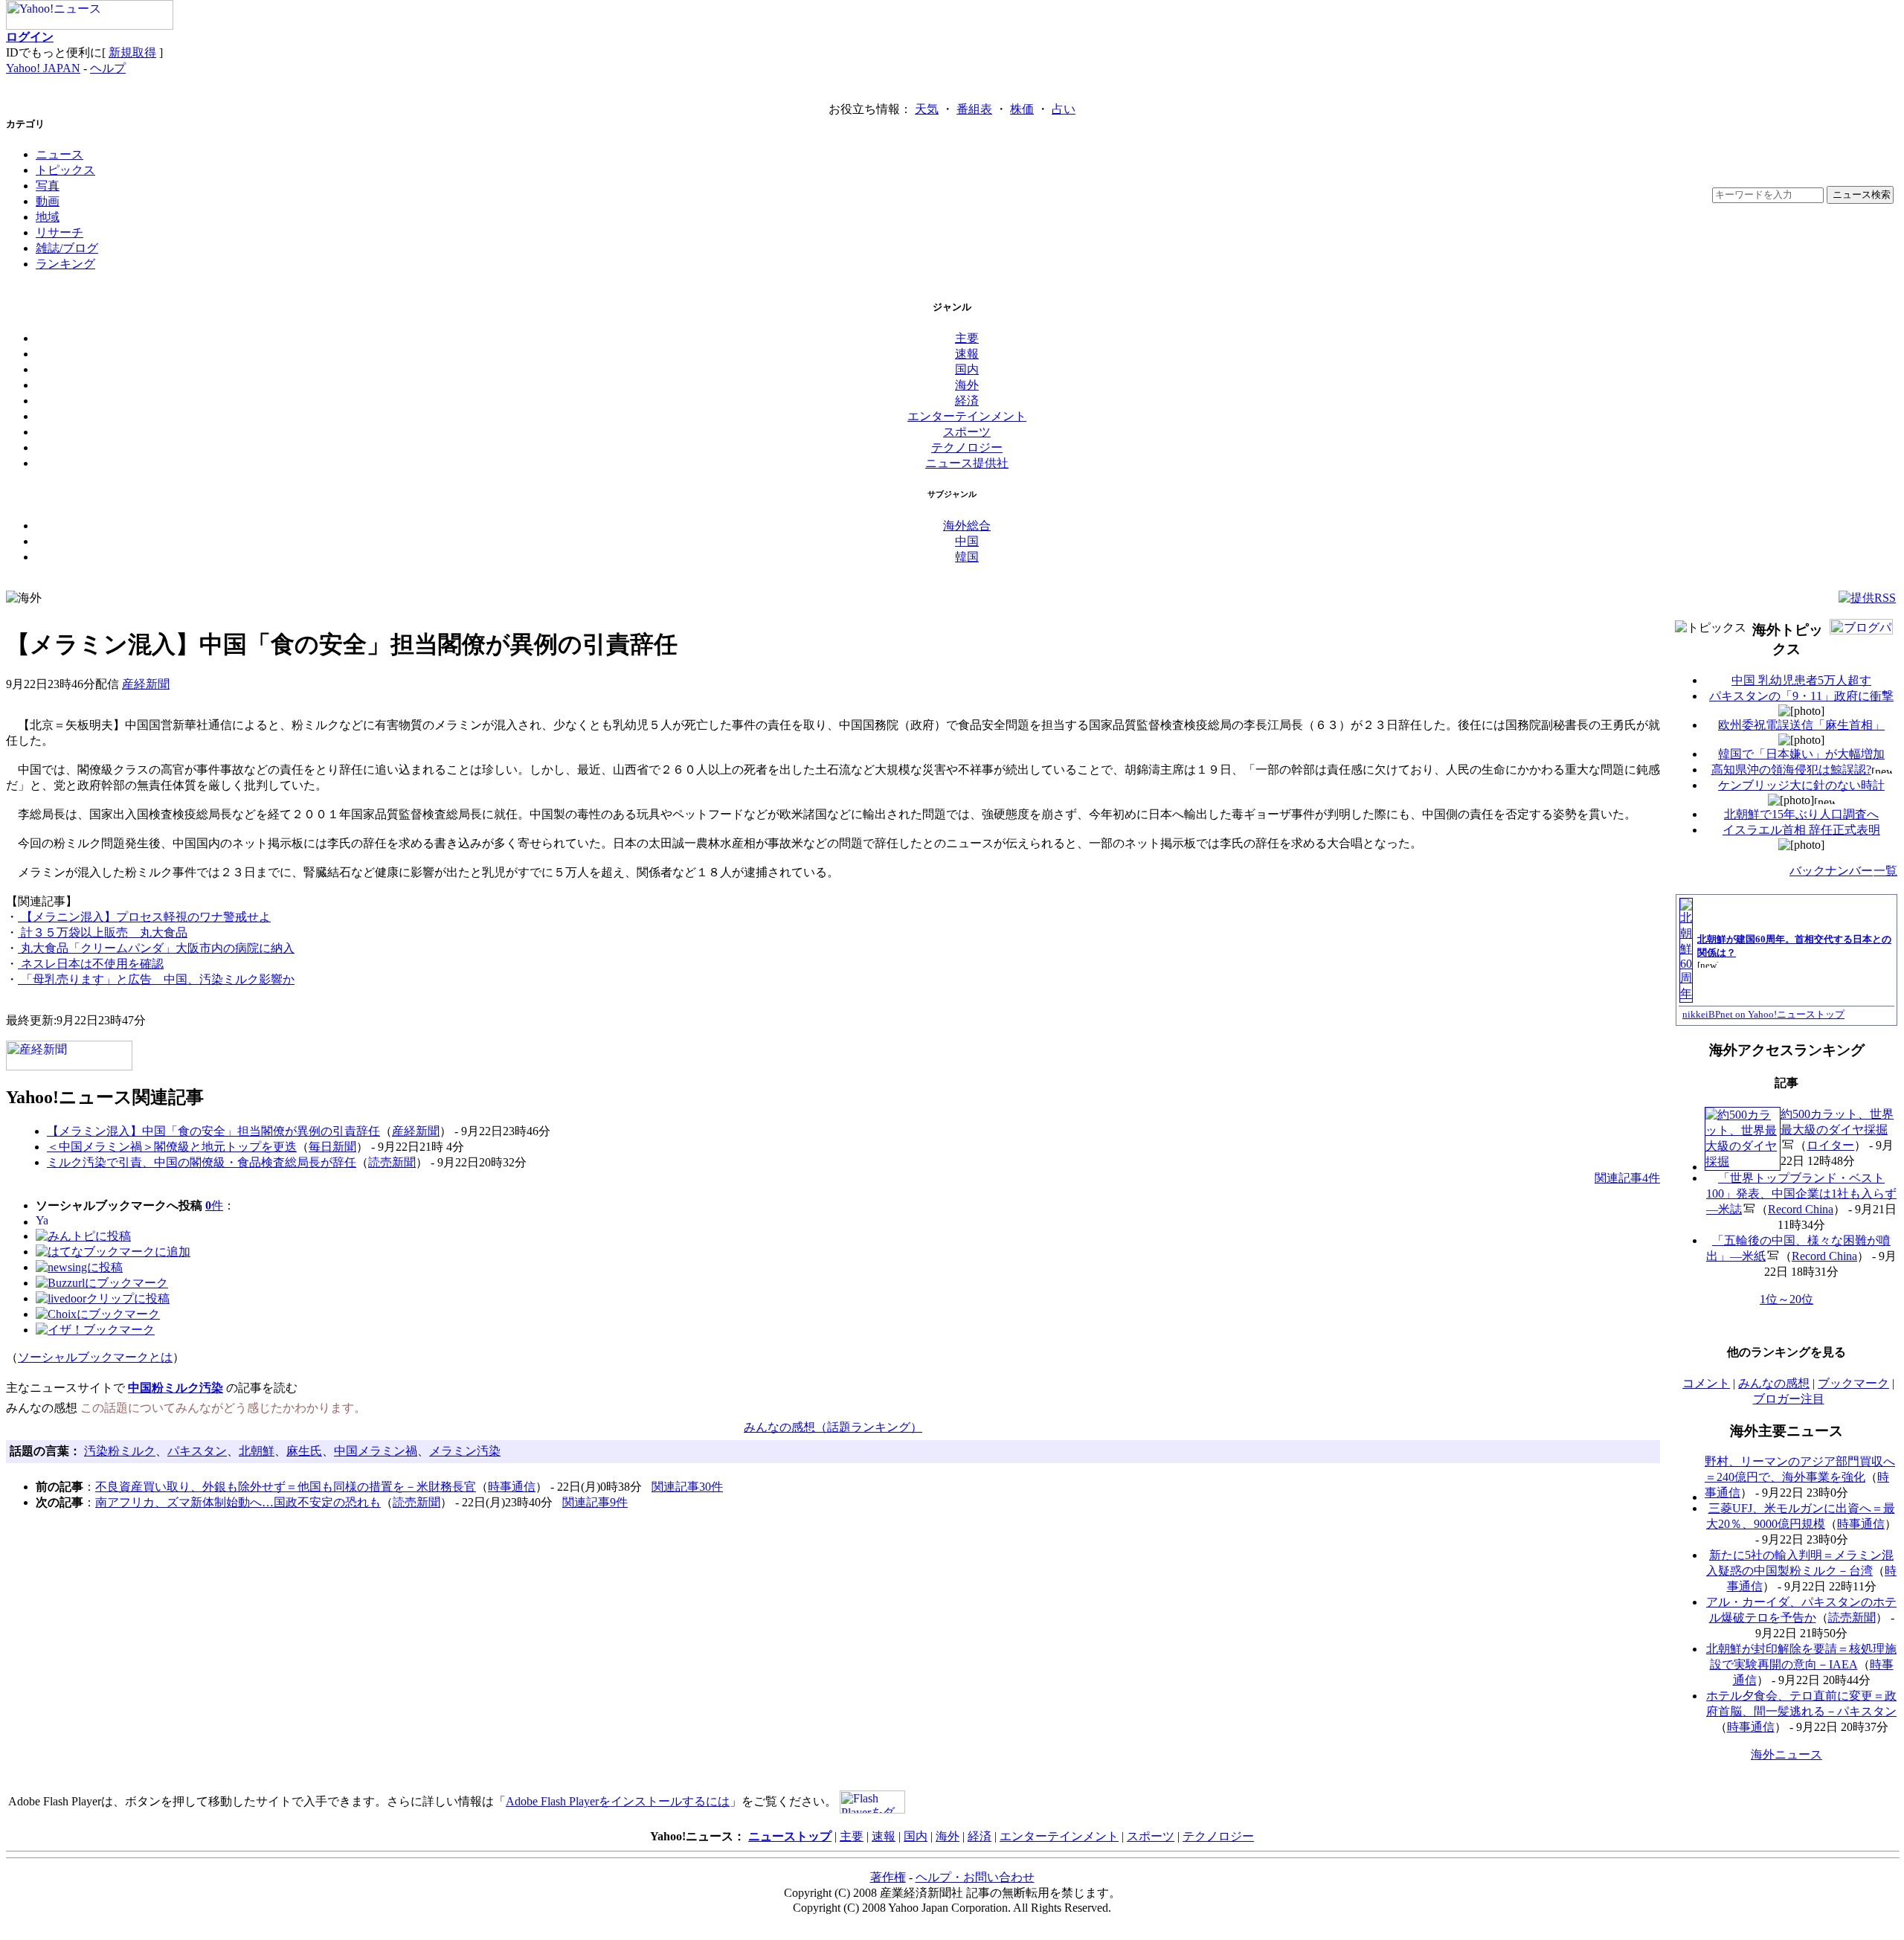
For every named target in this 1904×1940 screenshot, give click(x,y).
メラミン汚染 (465, 1451)
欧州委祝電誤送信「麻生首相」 (1801, 725)
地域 (48, 217)
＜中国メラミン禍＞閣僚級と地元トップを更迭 (172, 1147)
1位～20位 (1786, 1299)
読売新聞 (392, 1162)
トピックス (65, 170)
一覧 (1885, 871)
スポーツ (967, 432)
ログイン (30, 37)
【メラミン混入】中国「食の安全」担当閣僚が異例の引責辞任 (213, 1131)
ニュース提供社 (967, 463)
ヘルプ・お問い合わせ (975, 1877)
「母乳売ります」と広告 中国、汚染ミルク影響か (156, 979)
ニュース (59, 154)
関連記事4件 (1627, 1178)
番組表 (974, 109)
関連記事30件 (687, 1487)
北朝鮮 (257, 1451)
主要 (967, 338)
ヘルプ (108, 68)
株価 (1022, 109)
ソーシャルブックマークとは (95, 1357)
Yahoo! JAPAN (43, 68)
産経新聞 (146, 684)
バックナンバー (1831, 871)
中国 (967, 541)
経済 (967, 401)
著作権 (888, 1877)
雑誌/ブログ (67, 248)
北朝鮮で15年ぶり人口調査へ (1801, 814)
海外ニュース (1786, 1754)
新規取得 (132, 52)
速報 (967, 354)
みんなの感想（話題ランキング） (833, 1427)
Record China (1801, 1209)
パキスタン (197, 1451)
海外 (967, 385)
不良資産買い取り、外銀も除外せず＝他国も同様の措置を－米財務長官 (286, 1487)
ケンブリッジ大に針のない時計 (1801, 785)
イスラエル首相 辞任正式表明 (1801, 830)
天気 (927, 109)
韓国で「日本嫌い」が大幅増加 (1801, 754)
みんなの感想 (1774, 1383)
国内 (967, 369)
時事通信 (512, 1487)
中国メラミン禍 (376, 1451)
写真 (48, 186)
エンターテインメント (967, 416)
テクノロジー (967, 447)
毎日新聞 (332, 1147)
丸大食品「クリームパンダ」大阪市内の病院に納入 (156, 948)
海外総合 (967, 526)
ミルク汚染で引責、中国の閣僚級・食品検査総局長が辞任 (202, 1162)
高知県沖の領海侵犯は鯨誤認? (1791, 770)
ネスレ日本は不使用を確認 (91, 964)
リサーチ (59, 232)
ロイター (1830, 1145)
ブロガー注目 (1789, 1399)
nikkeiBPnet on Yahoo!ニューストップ (1763, 1014)
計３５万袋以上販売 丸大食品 (103, 932)
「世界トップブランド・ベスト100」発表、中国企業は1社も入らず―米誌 (1801, 1194)
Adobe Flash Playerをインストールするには (618, 1801)
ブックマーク (1853, 1383)
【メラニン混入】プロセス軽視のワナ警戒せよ (144, 917)
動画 (48, 201)
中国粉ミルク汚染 (176, 1388)
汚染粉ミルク (120, 1451)
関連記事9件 (595, 1502)
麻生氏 (304, 1451)
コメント (1706, 1383)
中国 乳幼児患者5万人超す (1801, 680)
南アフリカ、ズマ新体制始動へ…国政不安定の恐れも (238, 1502)
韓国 (967, 557)
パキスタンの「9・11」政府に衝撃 (1801, 696)
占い (1064, 109)
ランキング (65, 264)
